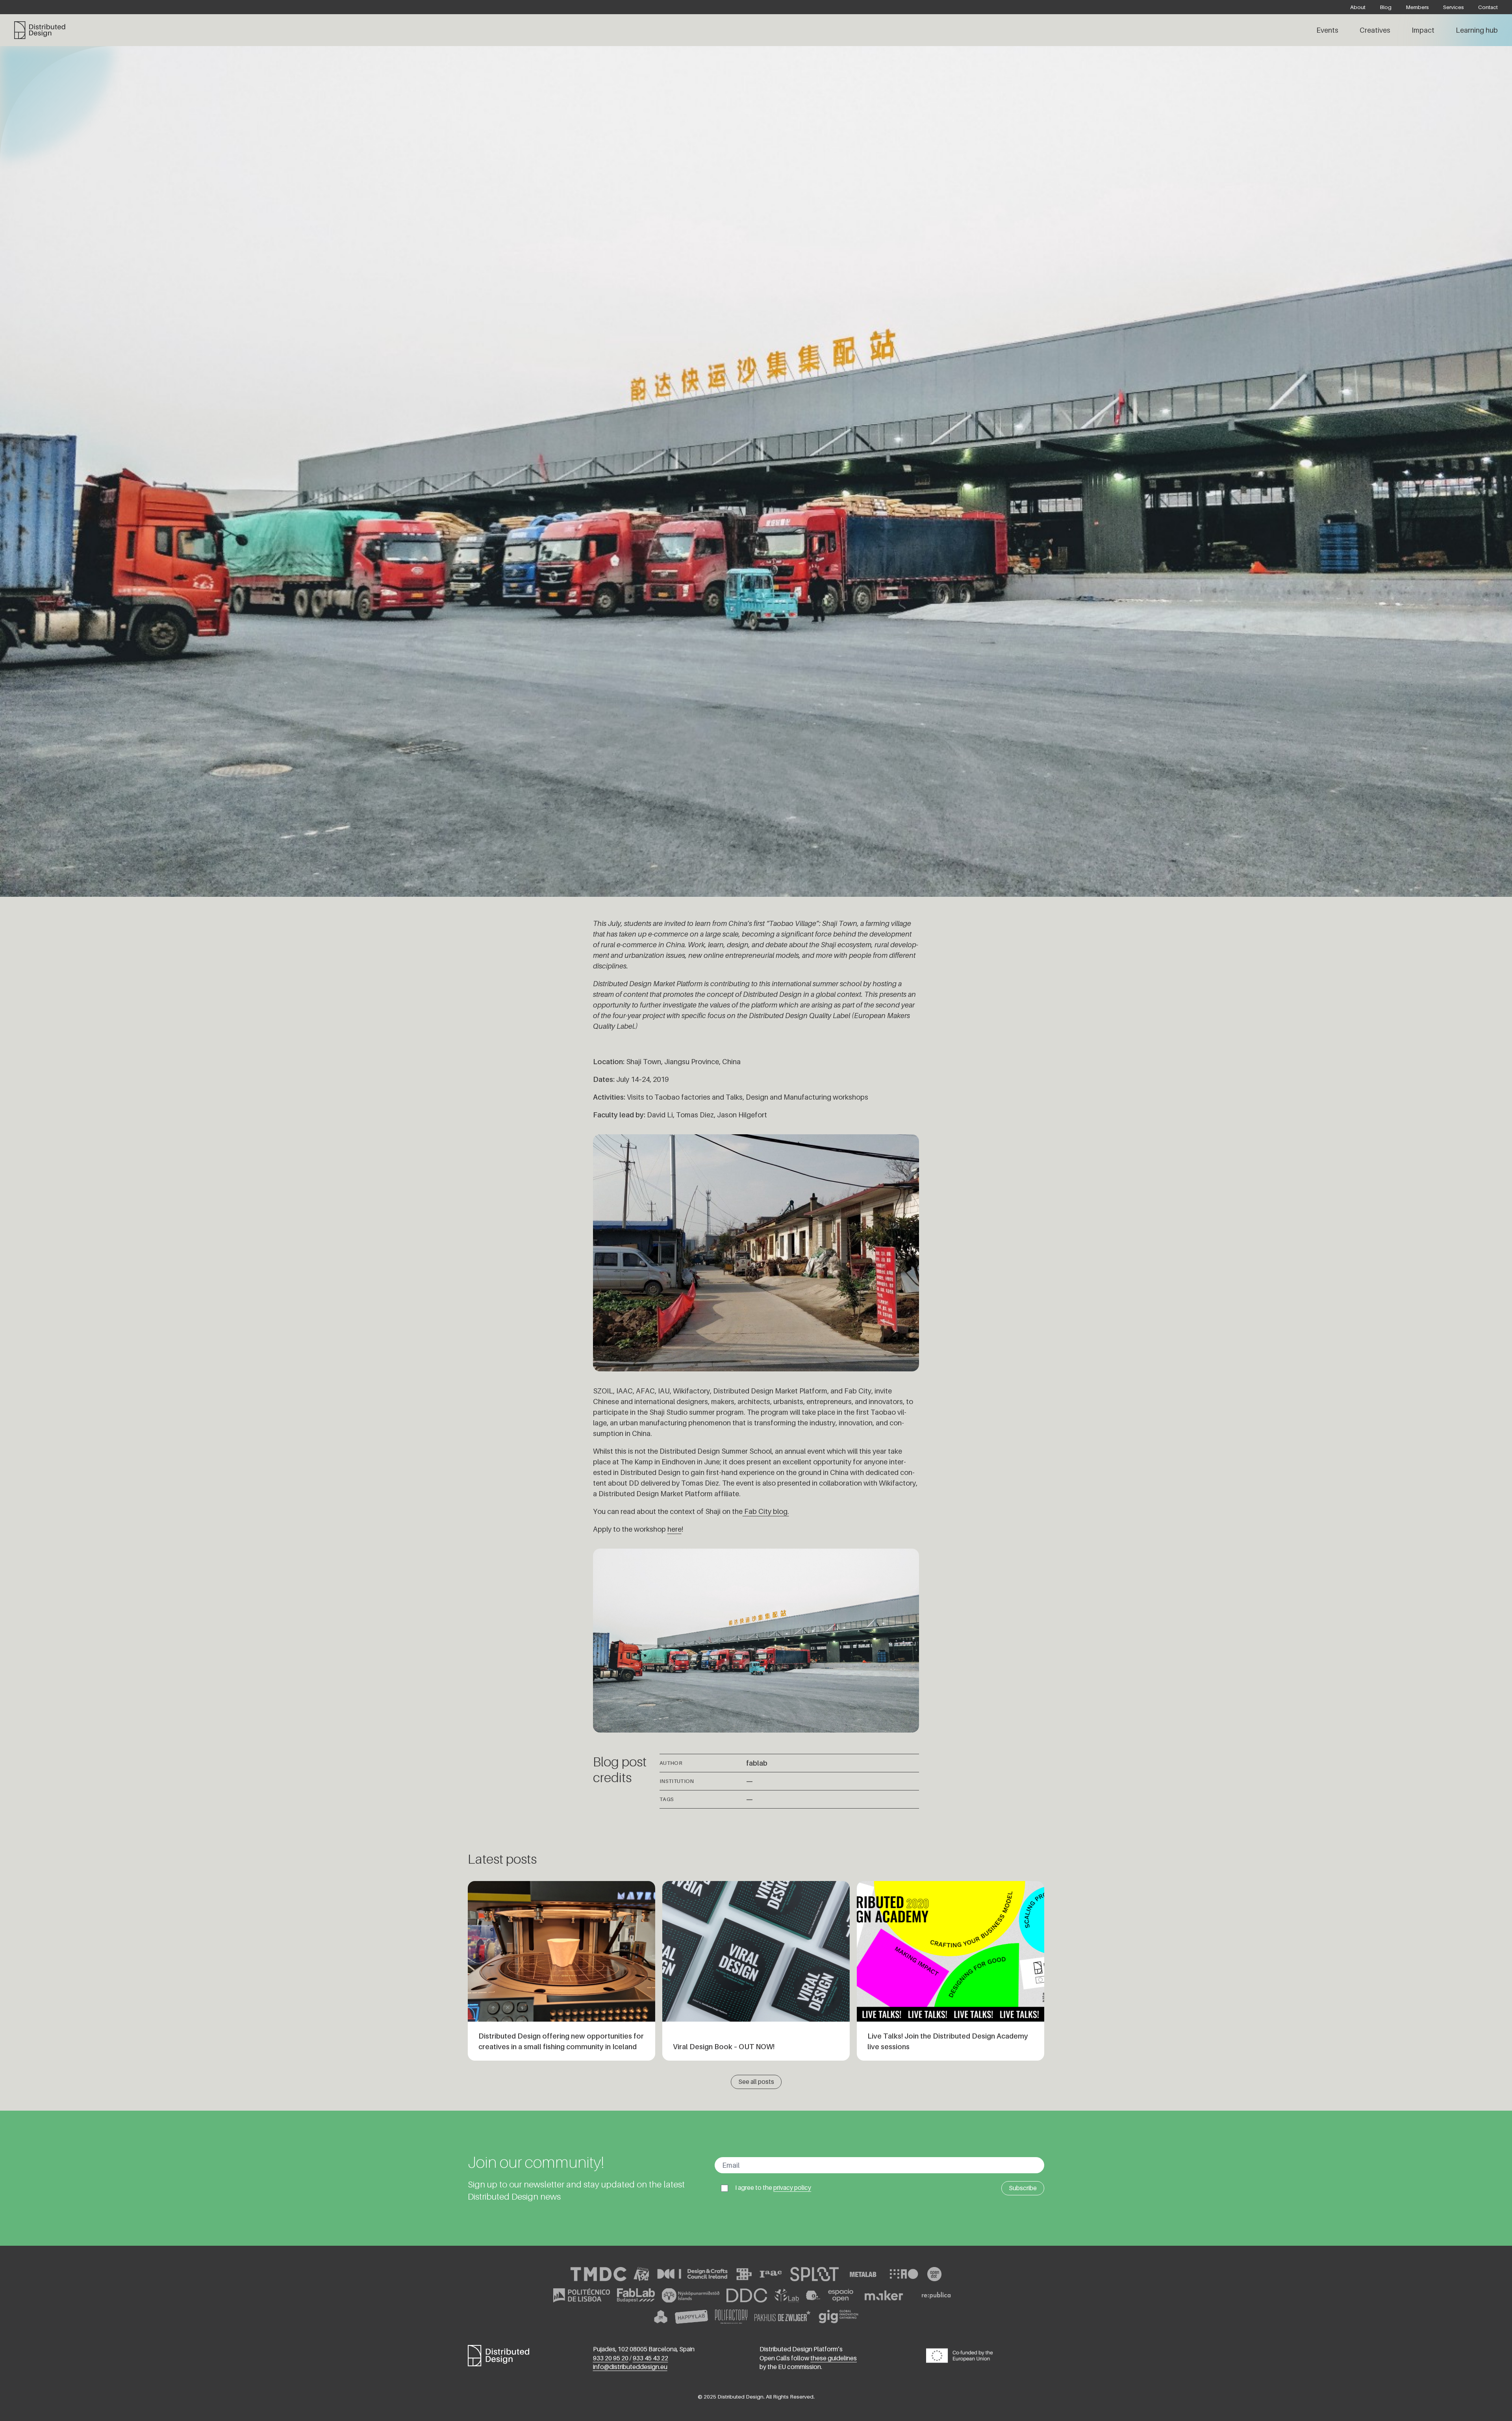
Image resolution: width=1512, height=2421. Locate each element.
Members (1417, 7)
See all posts (756, 2082)
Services (1454, 7)
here (674, 1529)
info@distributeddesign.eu (630, 2367)
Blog (1386, 7)
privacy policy (792, 2188)
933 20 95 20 (611, 2358)
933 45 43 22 (650, 2358)
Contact (1488, 7)
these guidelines (834, 2358)
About (1358, 7)
